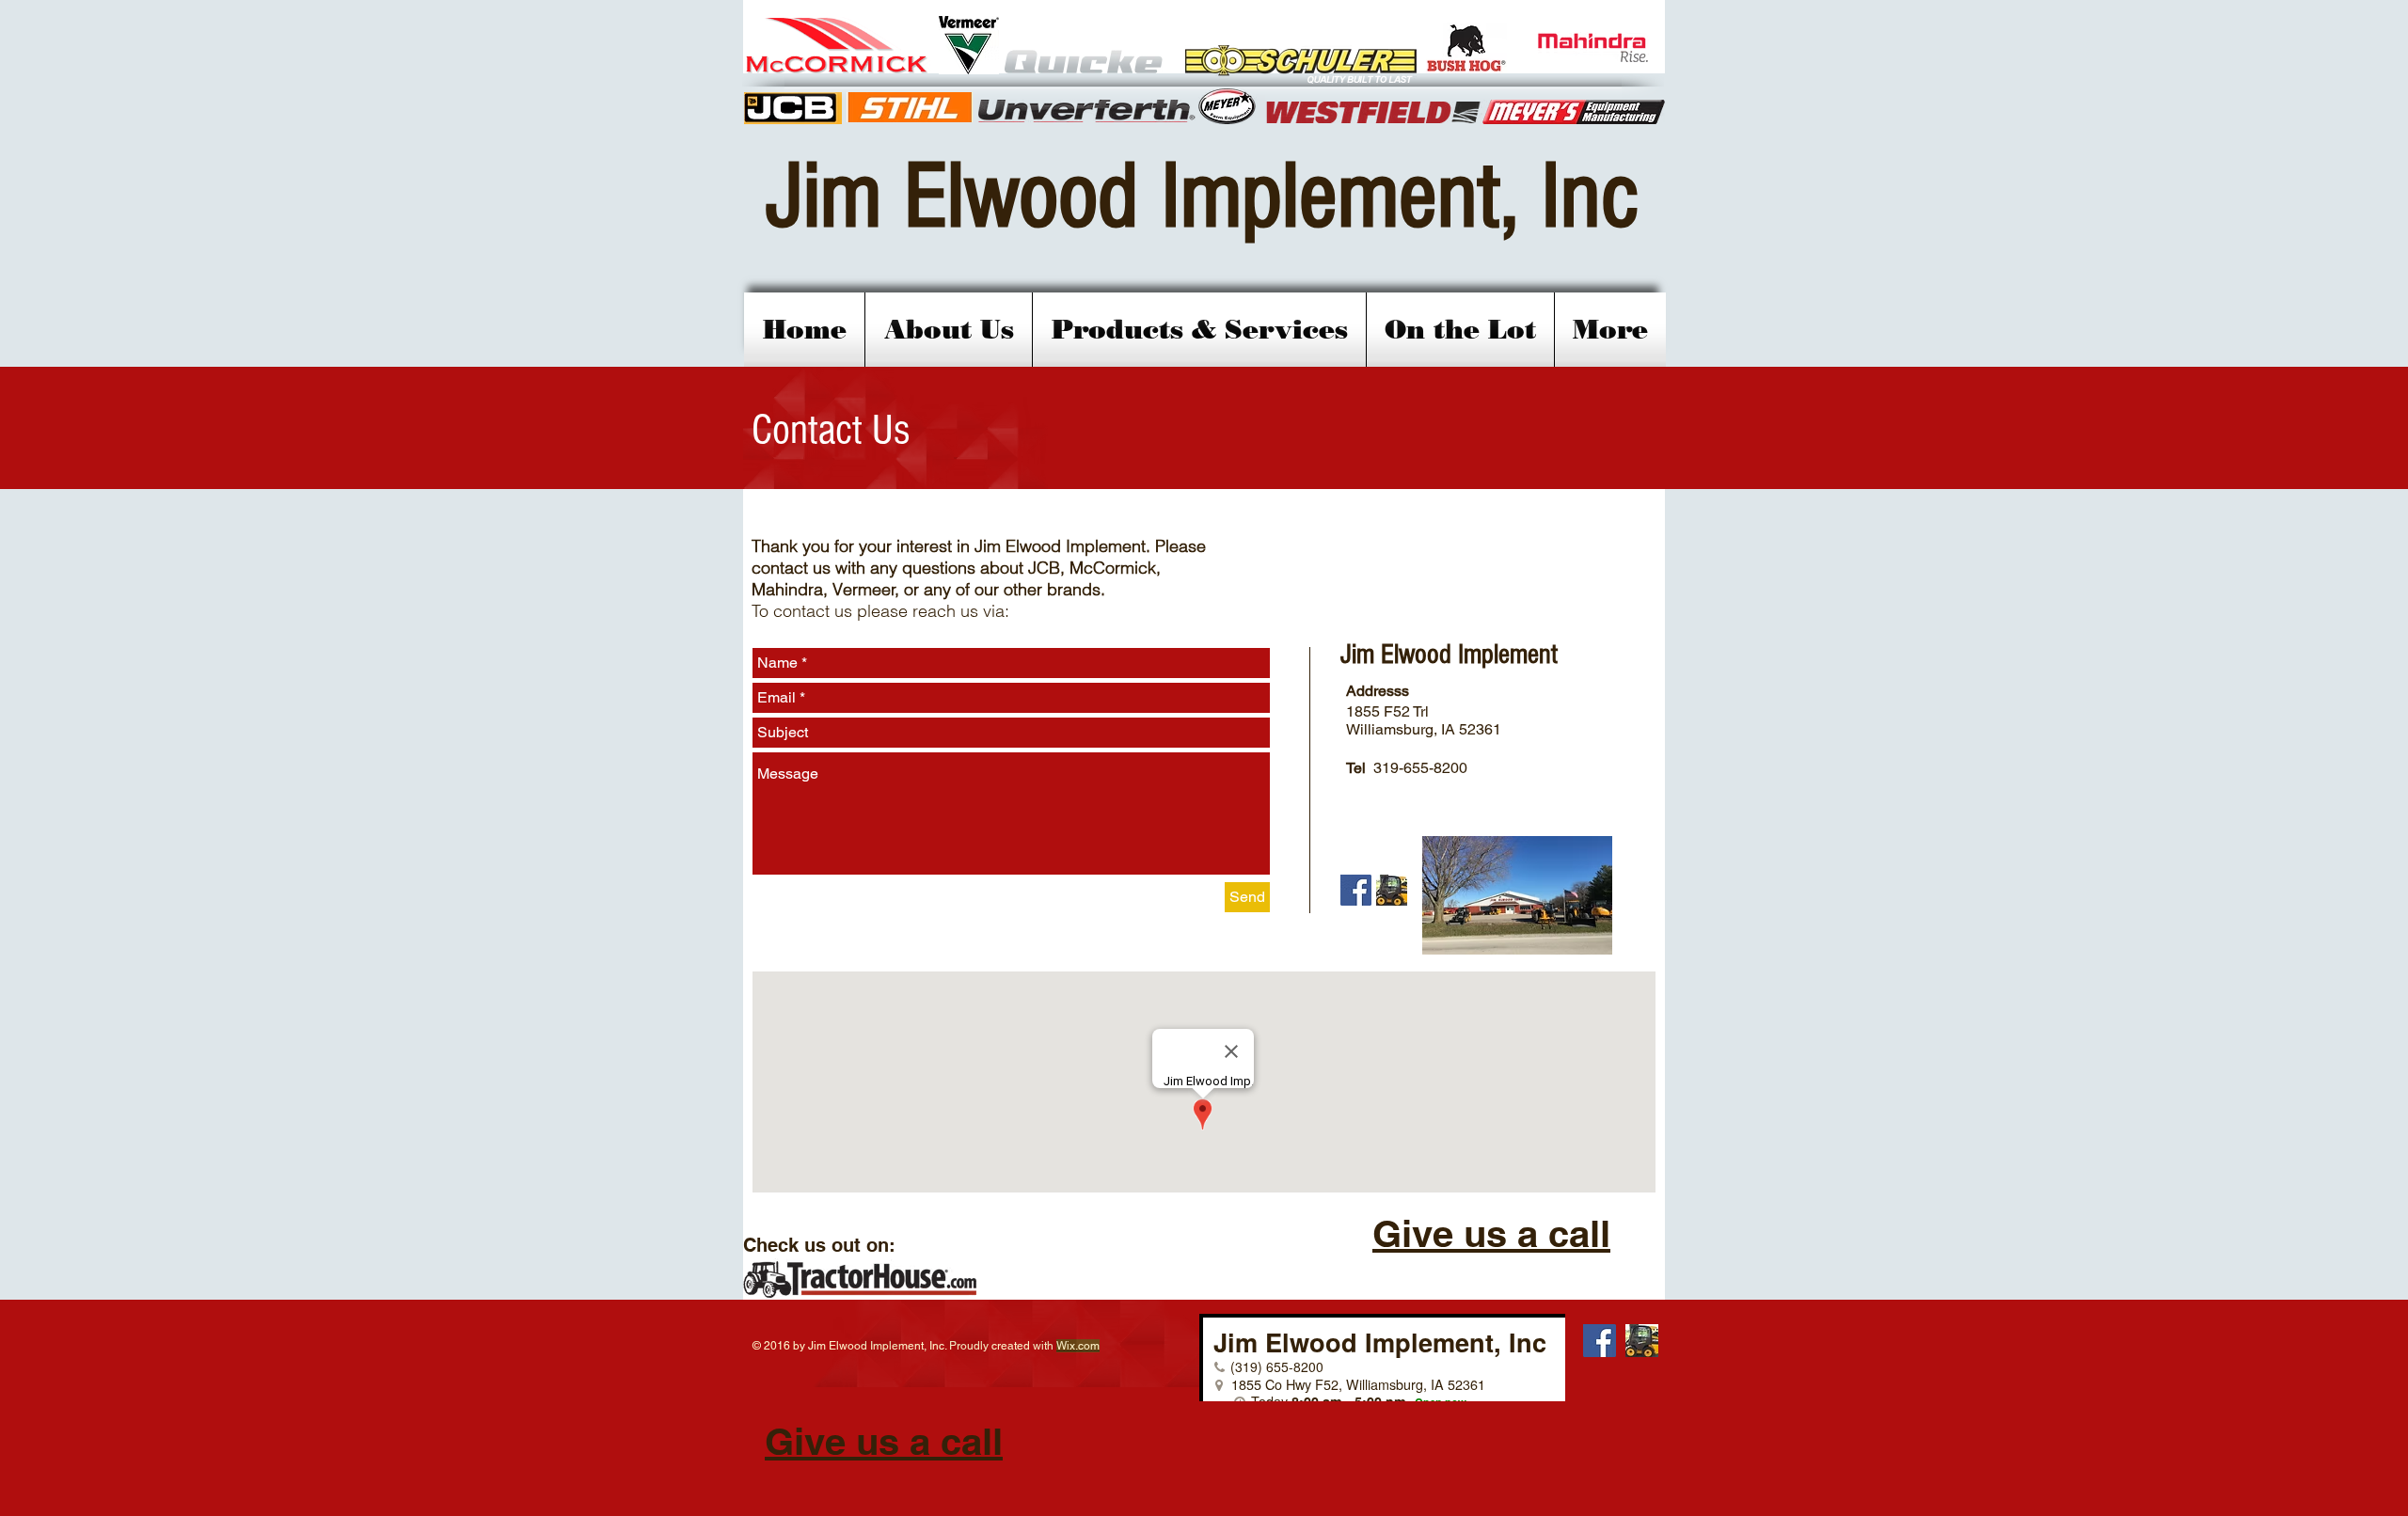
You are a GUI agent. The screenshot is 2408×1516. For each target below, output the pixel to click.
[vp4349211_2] (1392, 890)
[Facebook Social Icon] (1356, 890)
